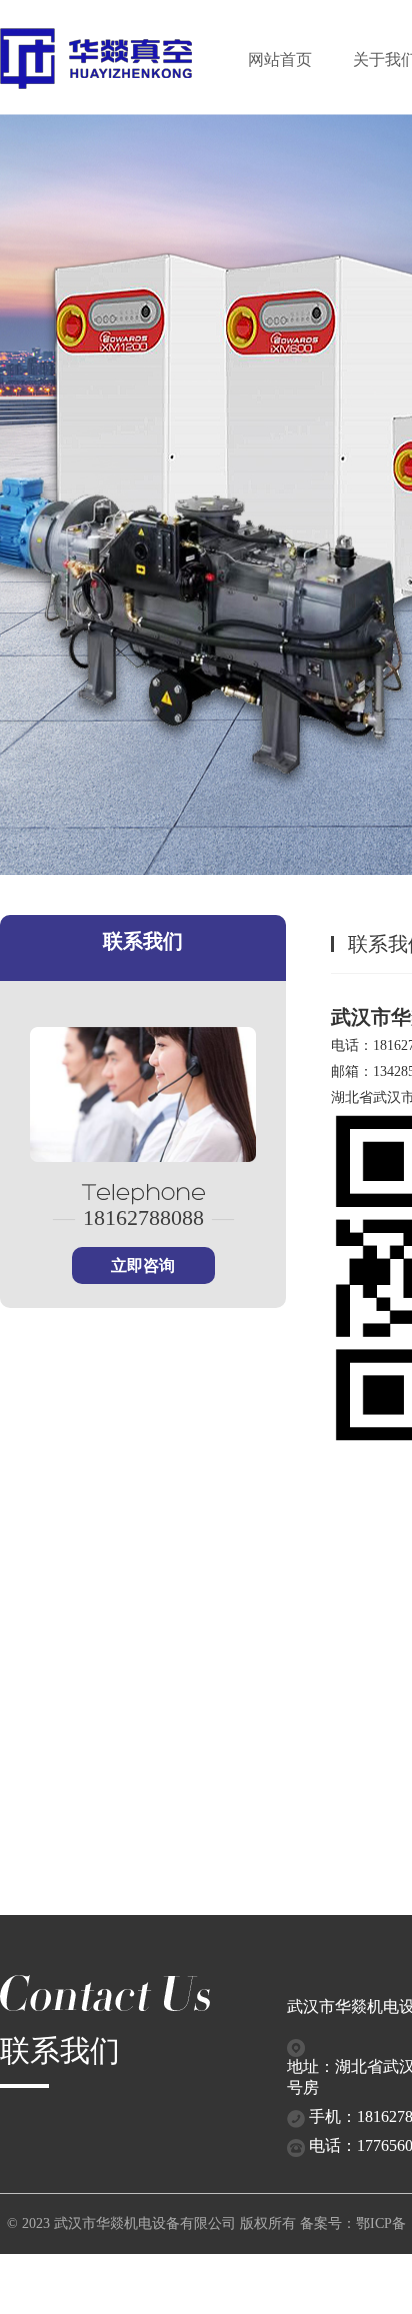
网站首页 (280, 59)
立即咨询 (143, 1265)
